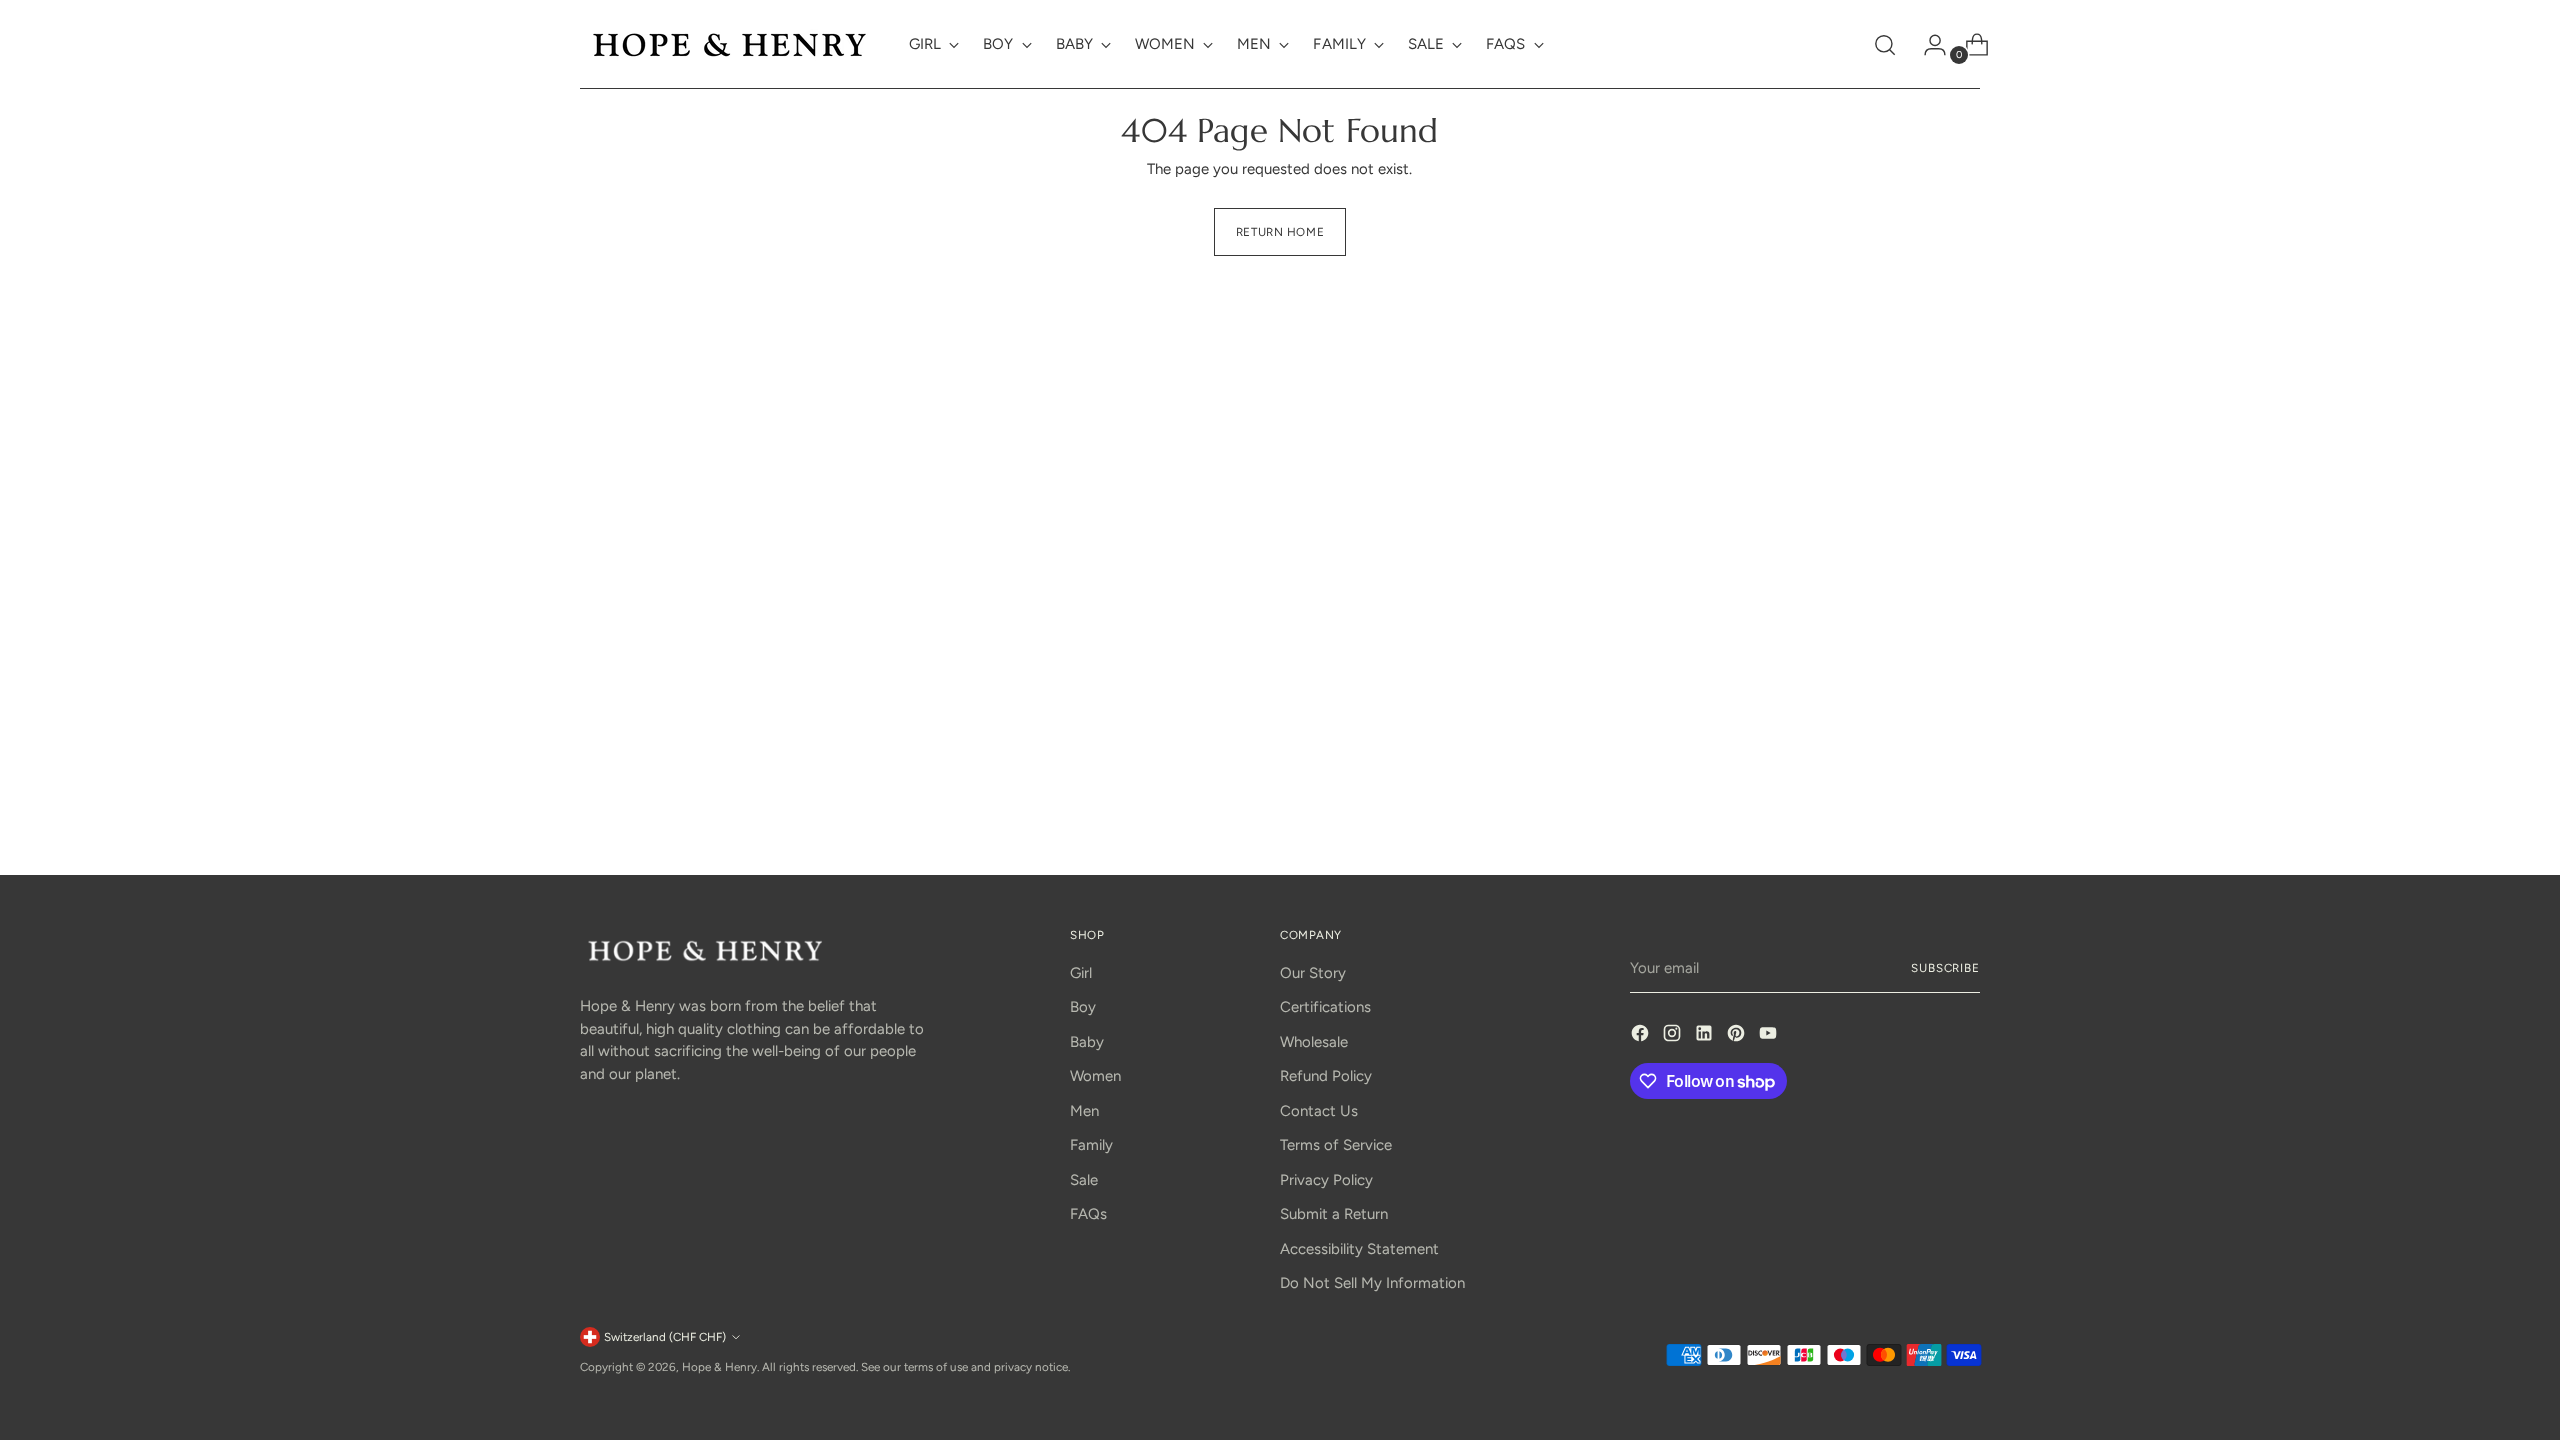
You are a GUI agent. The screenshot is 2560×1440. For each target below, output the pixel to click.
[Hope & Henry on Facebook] (1642, 1036)
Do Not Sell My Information (1372, 1283)
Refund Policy (1326, 1076)
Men (1084, 1111)
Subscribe (1945, 968)
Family (1091, 1145)
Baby (1087, 1042)
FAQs (1088, 1214)
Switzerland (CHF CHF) (665, 1337)
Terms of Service (1336, 1145)
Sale (1084, 1180)
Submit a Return (1334, 1214)
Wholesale (1314, 1042)
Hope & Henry (719, 1367)
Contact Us (1319, 1111)
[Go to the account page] (1927, 45)
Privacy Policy (1326, 1180)
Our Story (1313, 973)
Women (1095, 1076)
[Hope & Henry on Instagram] (1674, 1036)
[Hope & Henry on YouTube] (1770, 1036)
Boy (1083, 1007)
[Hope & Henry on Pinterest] (1738, 1036)
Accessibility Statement (1359, 1249)
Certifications (1325, 1007)
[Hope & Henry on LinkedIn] (1706, 1036)
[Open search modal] (1885, 45)
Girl (1081, 973)
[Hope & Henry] (730, 44)
